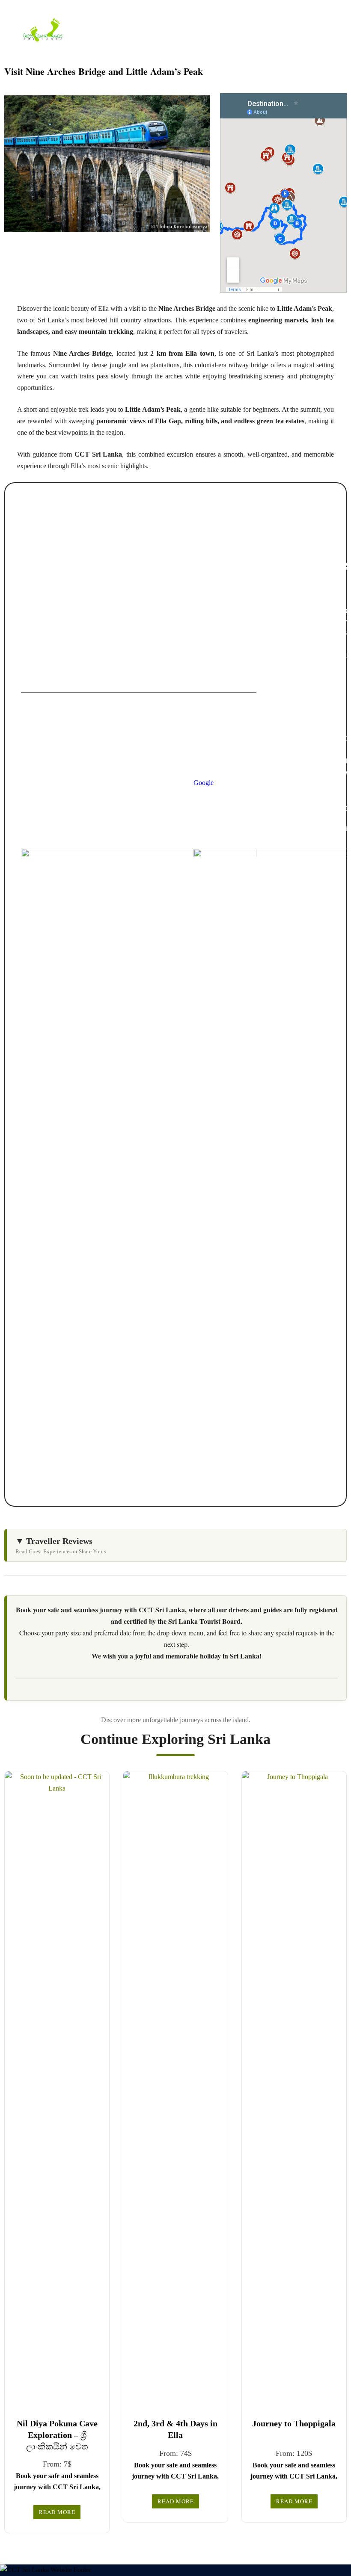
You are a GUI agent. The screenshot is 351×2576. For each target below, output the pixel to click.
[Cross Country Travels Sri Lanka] (43, 29)
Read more (57, 2512)
